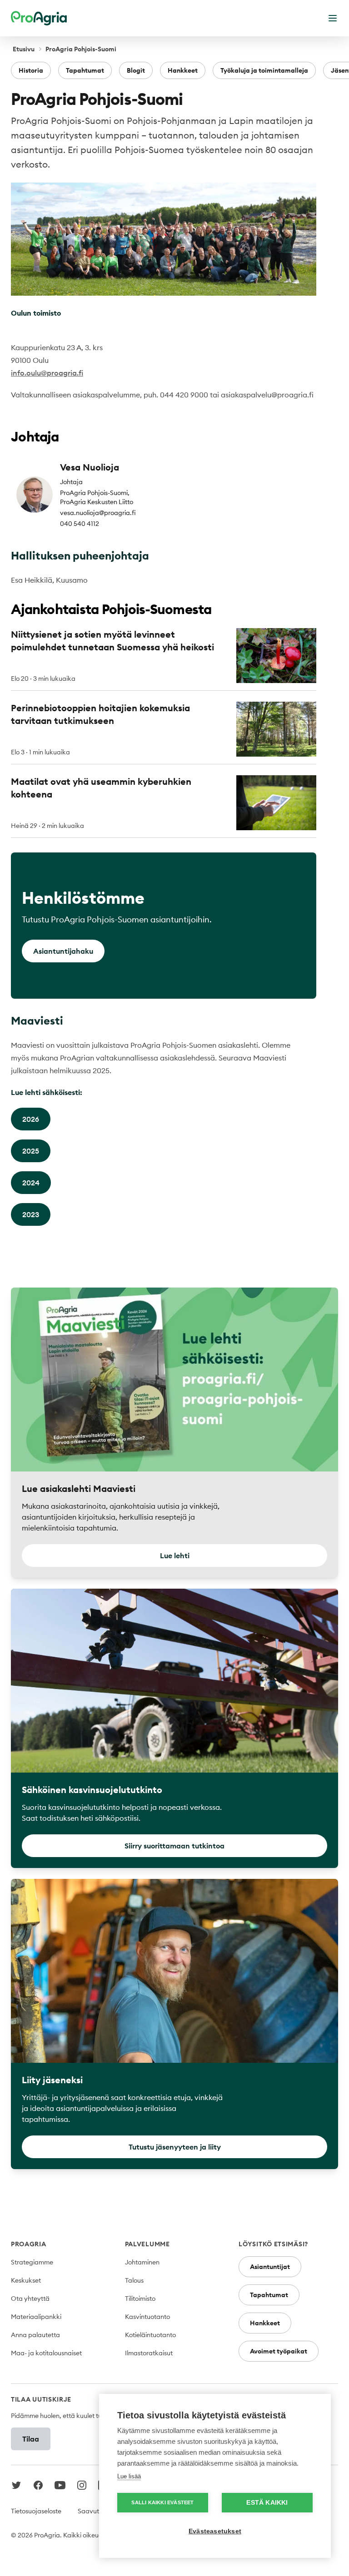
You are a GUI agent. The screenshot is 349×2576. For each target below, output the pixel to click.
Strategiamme (32, 2262)
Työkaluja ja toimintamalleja (264, 70)
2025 (31, 1151)
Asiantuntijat (270, 2267)
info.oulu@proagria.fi (47, 373)
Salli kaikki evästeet (162, 2502)
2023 (31, 1214)
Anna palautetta (35, 2335)
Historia (31, 70)
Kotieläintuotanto (150, 2335)
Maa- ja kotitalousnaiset (46, 2353)
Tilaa (31, 2439)
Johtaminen (142, 2262)
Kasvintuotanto (147, 2317)
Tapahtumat (85, 70)
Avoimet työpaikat (279, 2351)
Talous (134, 2280)
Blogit (136, 70)
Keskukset (26, 2280)
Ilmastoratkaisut (149, 2353)
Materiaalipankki (36, 2317)
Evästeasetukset (215, 2531)
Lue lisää (129, 2476)
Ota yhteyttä (30, 2299)
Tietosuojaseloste (36, 2511)
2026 (31, 1119)
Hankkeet (183, 70)
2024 (31, 1183)
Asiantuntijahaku (63, 951)
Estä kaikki (267, 2503)
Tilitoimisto (140, 2299)
